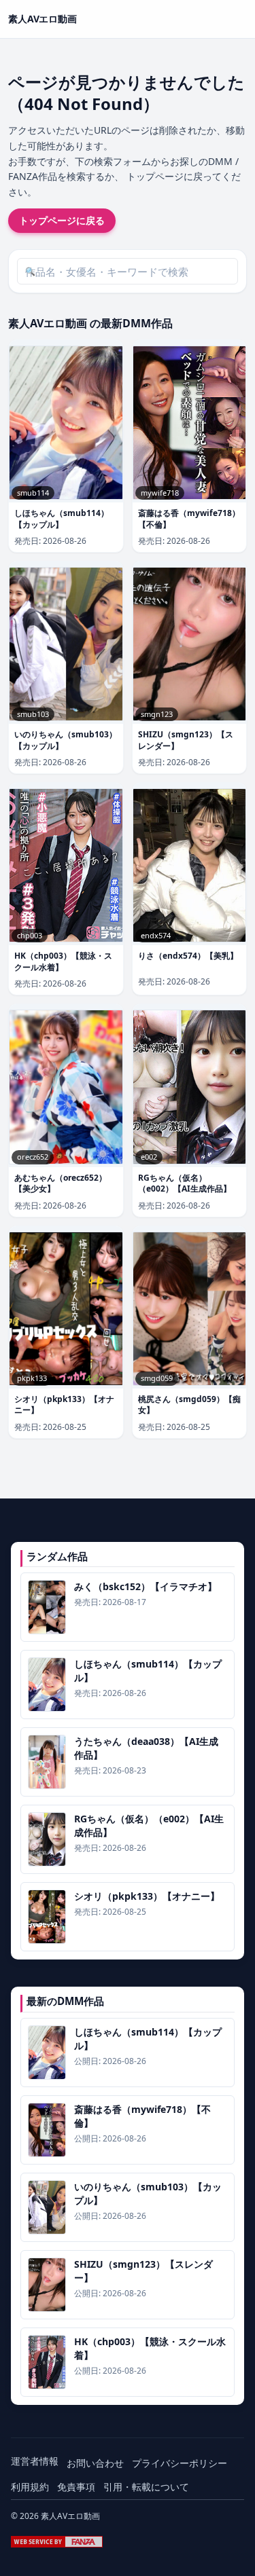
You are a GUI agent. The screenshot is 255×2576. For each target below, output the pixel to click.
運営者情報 (35, 2461)
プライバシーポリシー (180, 2463)
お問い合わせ (95, 2463)
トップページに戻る (62, 220)
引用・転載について (146, 2487)
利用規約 (30, 2487)
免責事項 (76, 2487)
